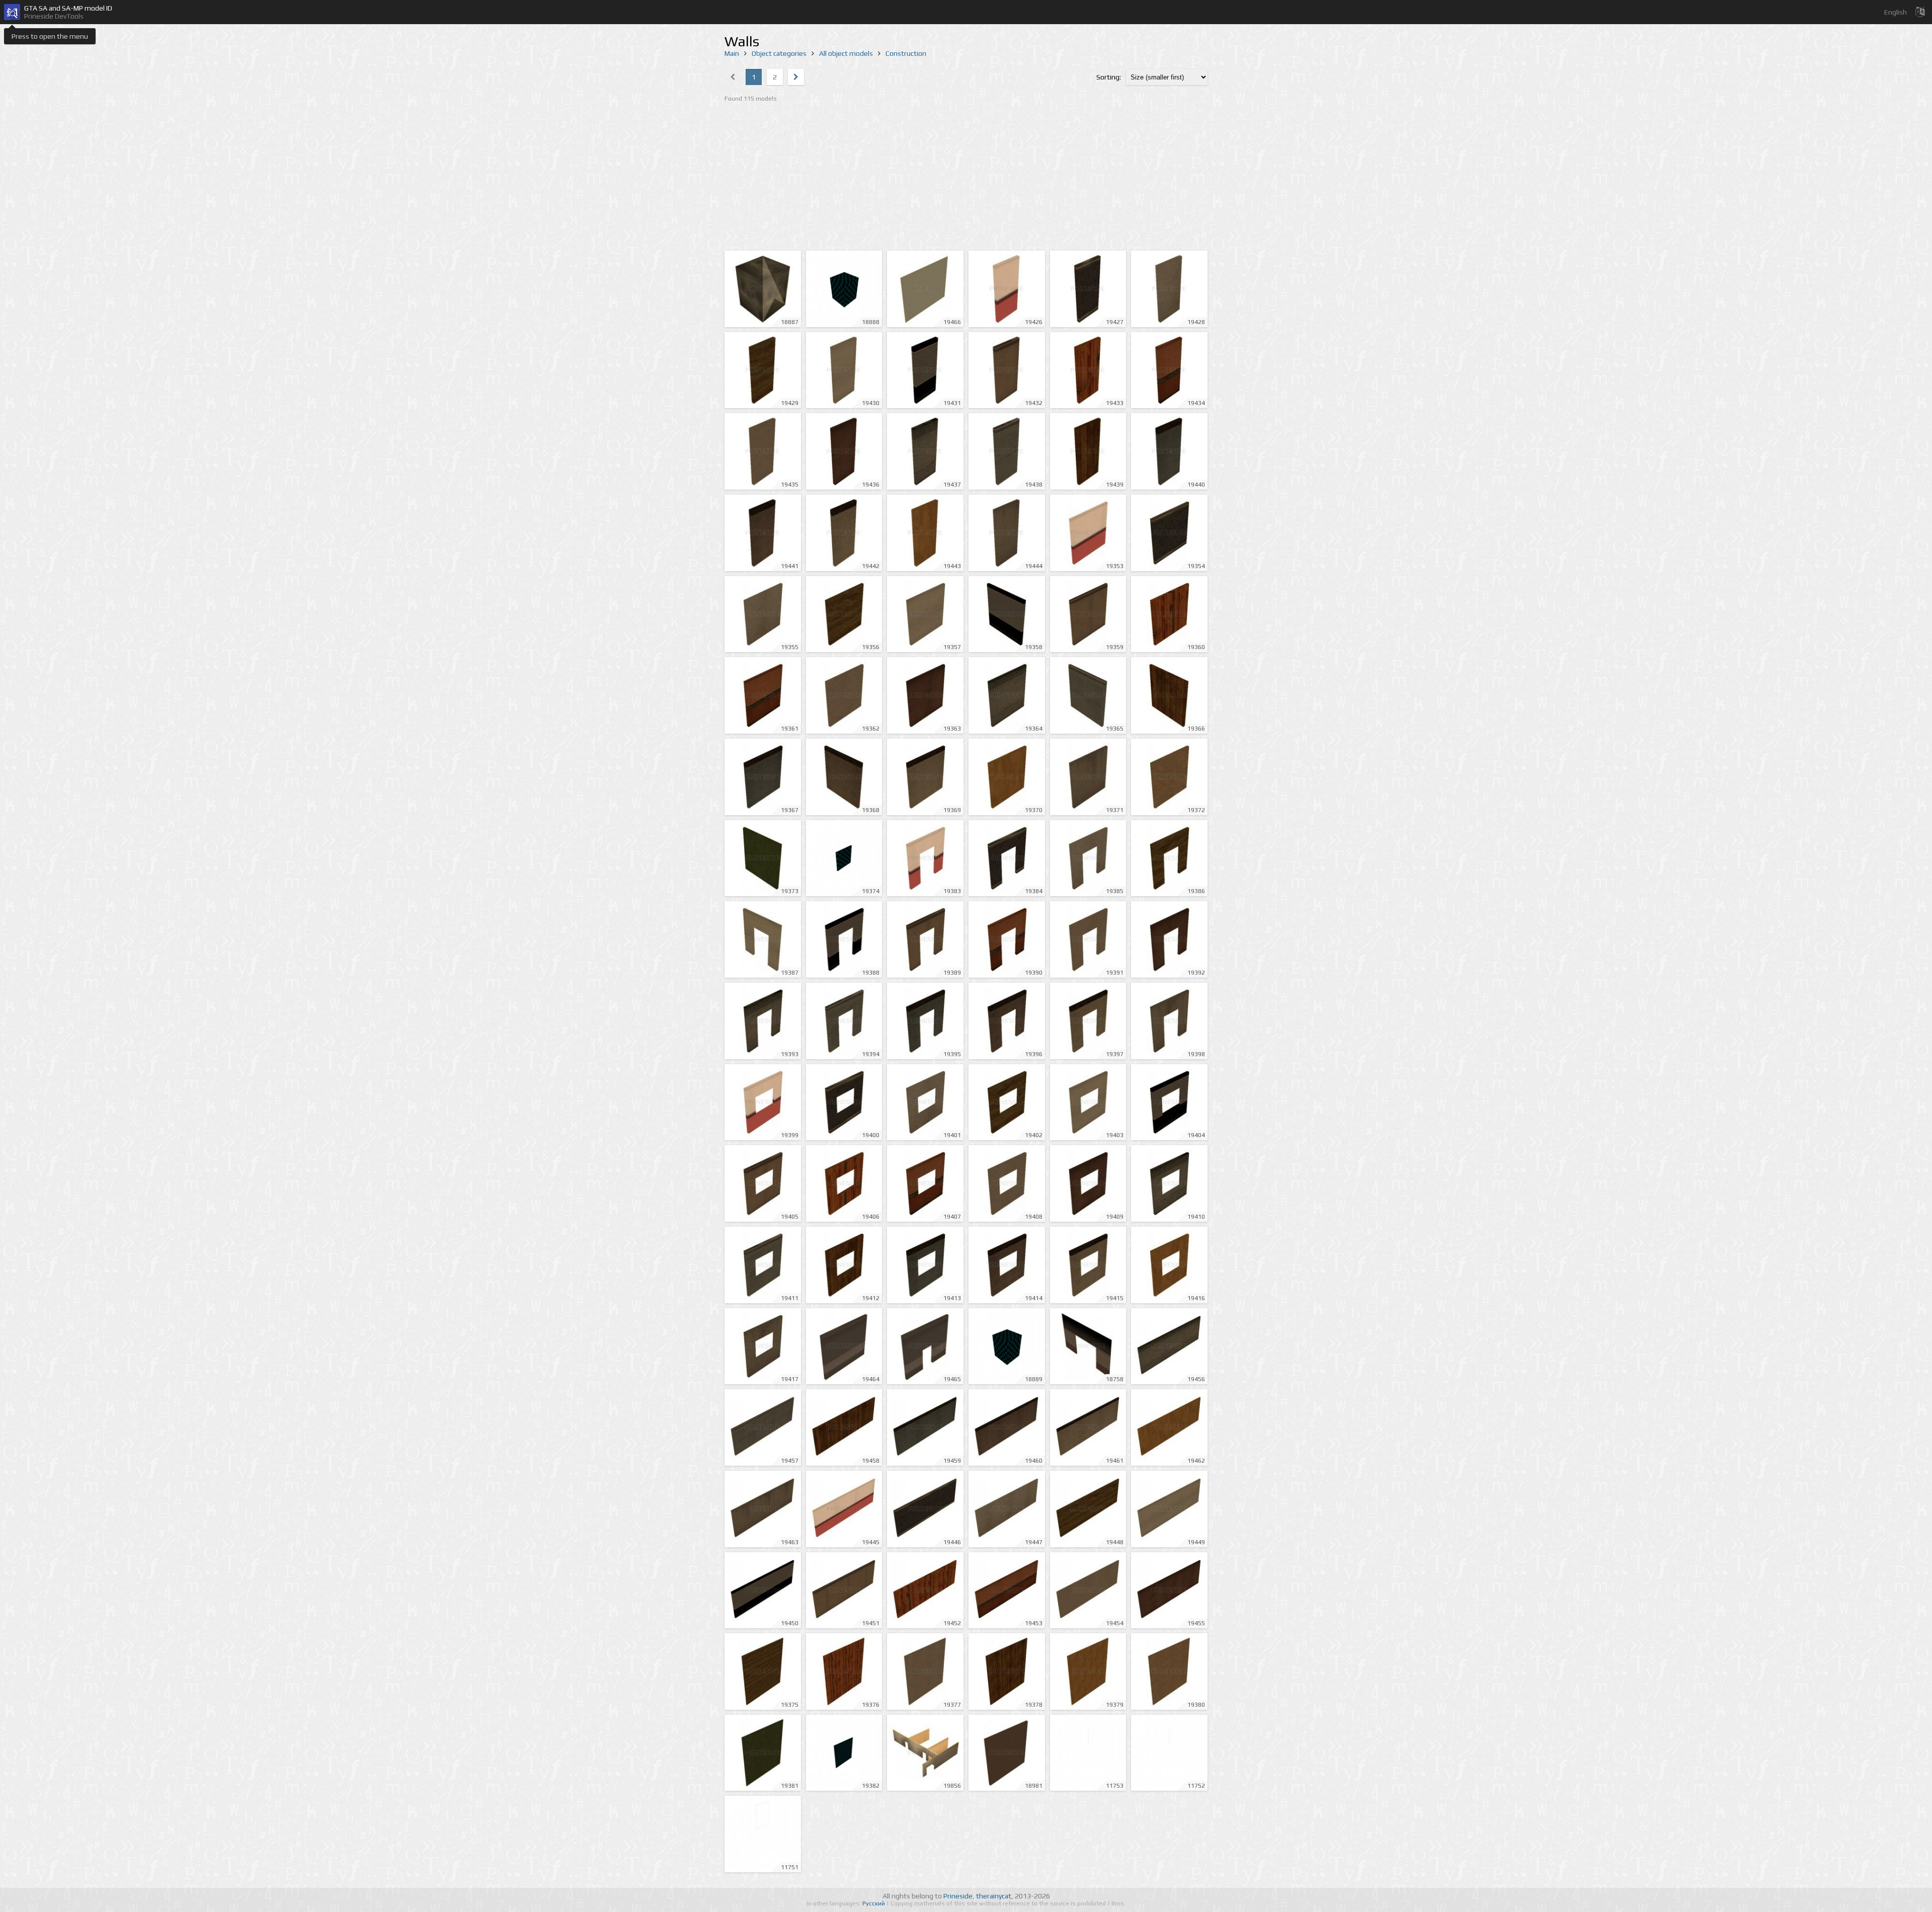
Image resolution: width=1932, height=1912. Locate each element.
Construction (906, 53)
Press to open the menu (50, 36)
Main (732, 53)
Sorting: (1109, 77)
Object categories (779, 53)
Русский (874, 1903)
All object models (846, 53)
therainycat (994, 1896)
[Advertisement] (966, 178)
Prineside (958, 1896)
